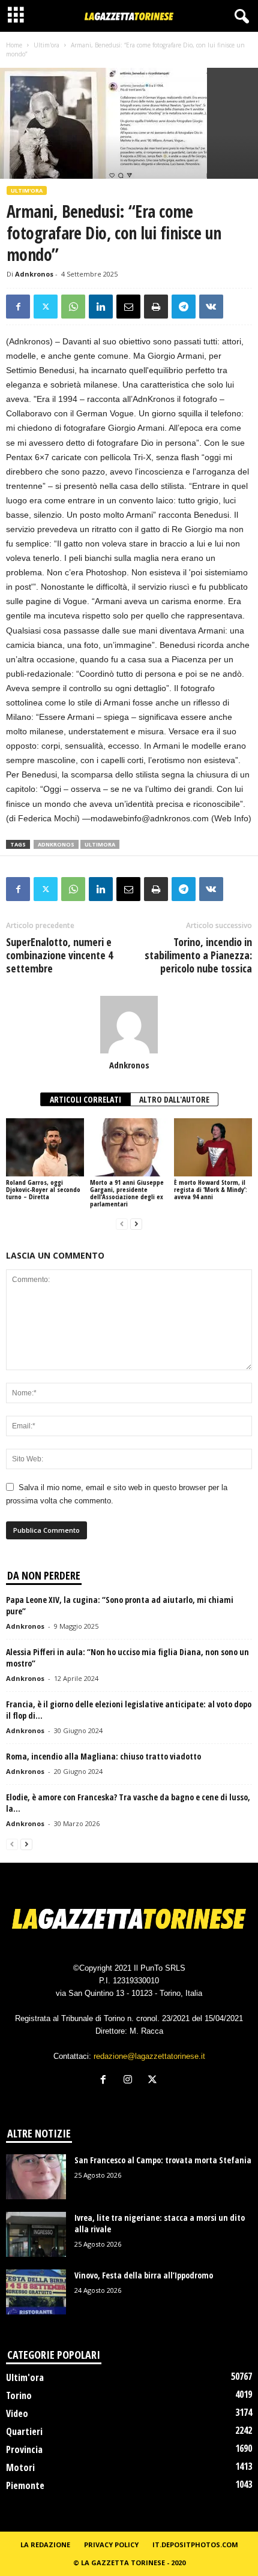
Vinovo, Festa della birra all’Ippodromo (144, 2275)
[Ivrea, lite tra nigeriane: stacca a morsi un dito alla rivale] (36, 2234)
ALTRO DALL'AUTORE (174, 1099)
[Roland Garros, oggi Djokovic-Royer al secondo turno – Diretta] (45, 1147)
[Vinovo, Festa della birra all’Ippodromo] (36, 2292)
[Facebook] (18, 307)
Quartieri (24, 2431)
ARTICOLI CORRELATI (85, 1099)
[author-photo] (129, 1025)
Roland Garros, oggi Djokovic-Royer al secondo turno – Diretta (43, 1189)
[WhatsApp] (73, 307)
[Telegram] (184, 307)
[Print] (156, 307)
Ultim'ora (46, 45)
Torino (19, 2395)
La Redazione (45, 2545)
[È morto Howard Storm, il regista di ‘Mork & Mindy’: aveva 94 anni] (213, 1147)
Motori (20, 2467)
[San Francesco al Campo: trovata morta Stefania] (36, 2177)
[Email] (128, 307)
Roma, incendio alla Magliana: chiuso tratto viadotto (103, 1756)
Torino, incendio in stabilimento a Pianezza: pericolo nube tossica (198, 955)
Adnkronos (34, 274)
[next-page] (136, 1224)
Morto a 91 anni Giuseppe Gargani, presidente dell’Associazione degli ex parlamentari (127, 1193)
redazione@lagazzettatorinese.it (149, 2056)
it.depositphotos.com (195, 2545)
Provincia (24, 2449)
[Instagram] (130, 2081)
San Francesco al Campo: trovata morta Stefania (163, 2160)
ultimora (100, 844)
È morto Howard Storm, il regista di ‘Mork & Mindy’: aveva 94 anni (211, 1189)
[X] (46, 307)
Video (17, 2413)
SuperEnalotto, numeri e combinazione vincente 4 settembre (59, 955)
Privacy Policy (111, 2545)
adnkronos (56, 844)
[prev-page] (122, 1224)
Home (14, 45)
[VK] (211, 307)
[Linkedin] (101, 307)
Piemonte (25, 2485)
